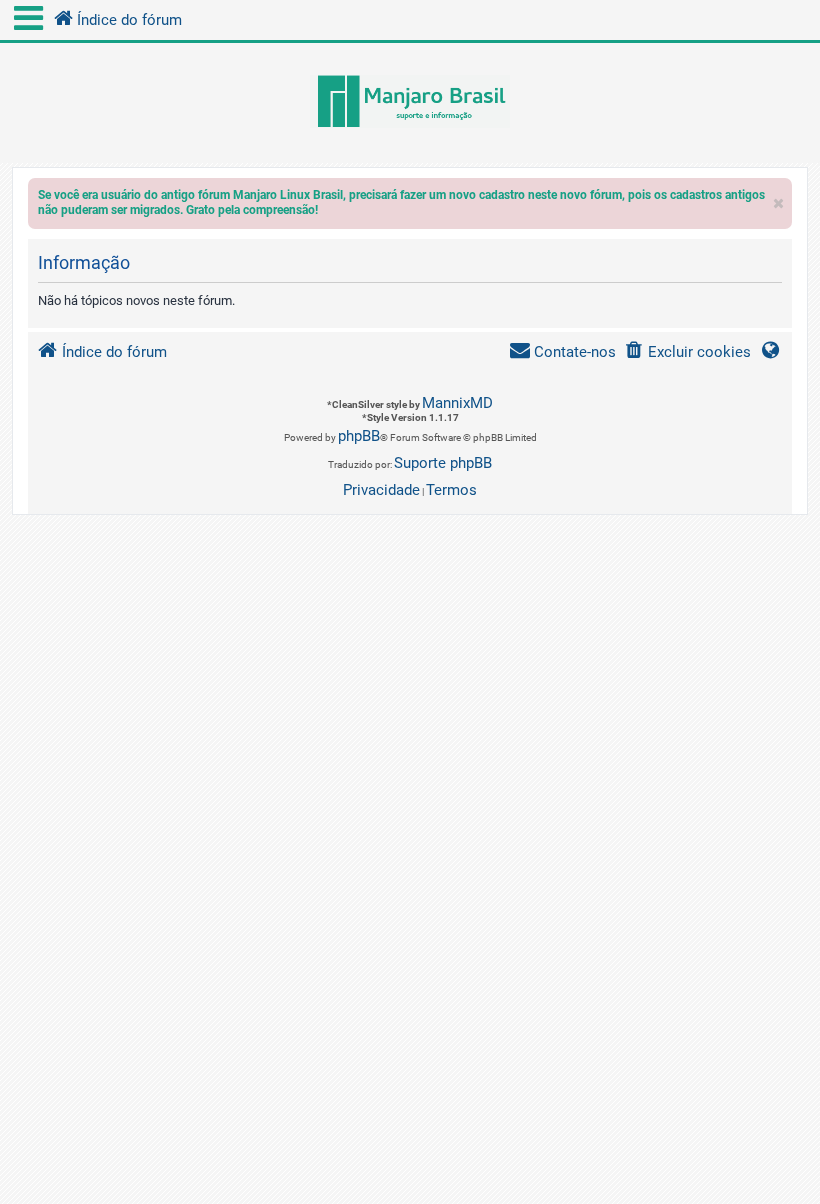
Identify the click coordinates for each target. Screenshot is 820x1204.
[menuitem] (687, 352)
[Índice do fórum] (410, 103)
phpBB (359, 436)
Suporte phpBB (443, 463)
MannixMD (457, 403)
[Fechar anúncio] (779, 198)
